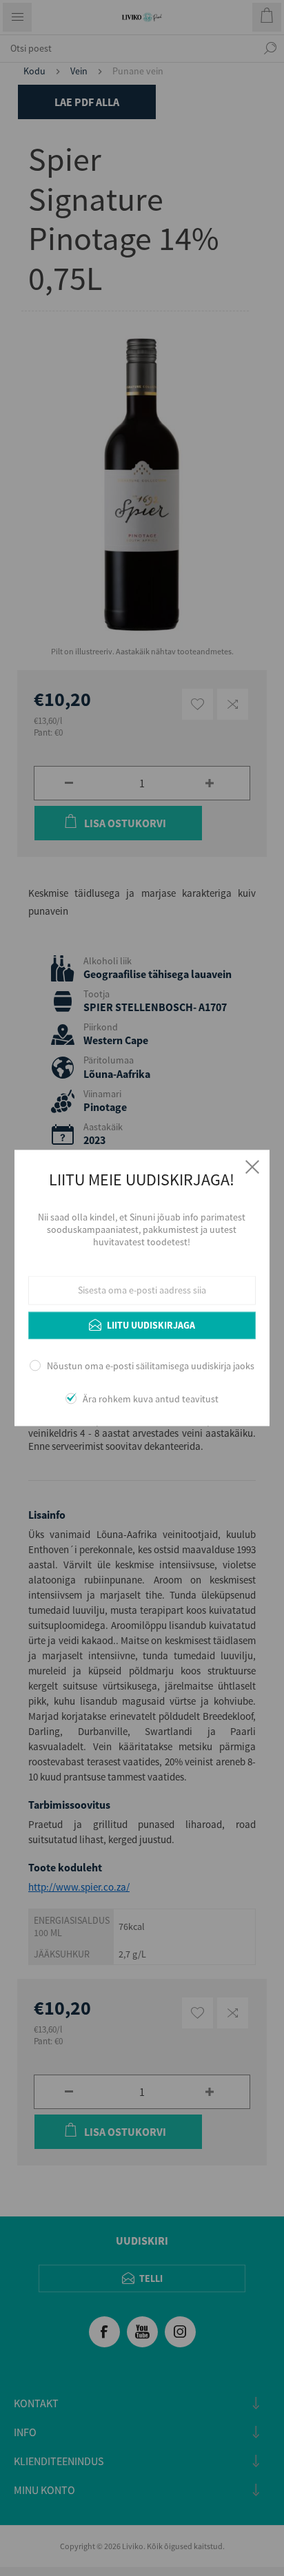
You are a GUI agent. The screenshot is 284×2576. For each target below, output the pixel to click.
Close (252, 1167)
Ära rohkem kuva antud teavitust (151, 1400)
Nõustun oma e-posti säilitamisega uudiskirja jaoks (151, 1366)
